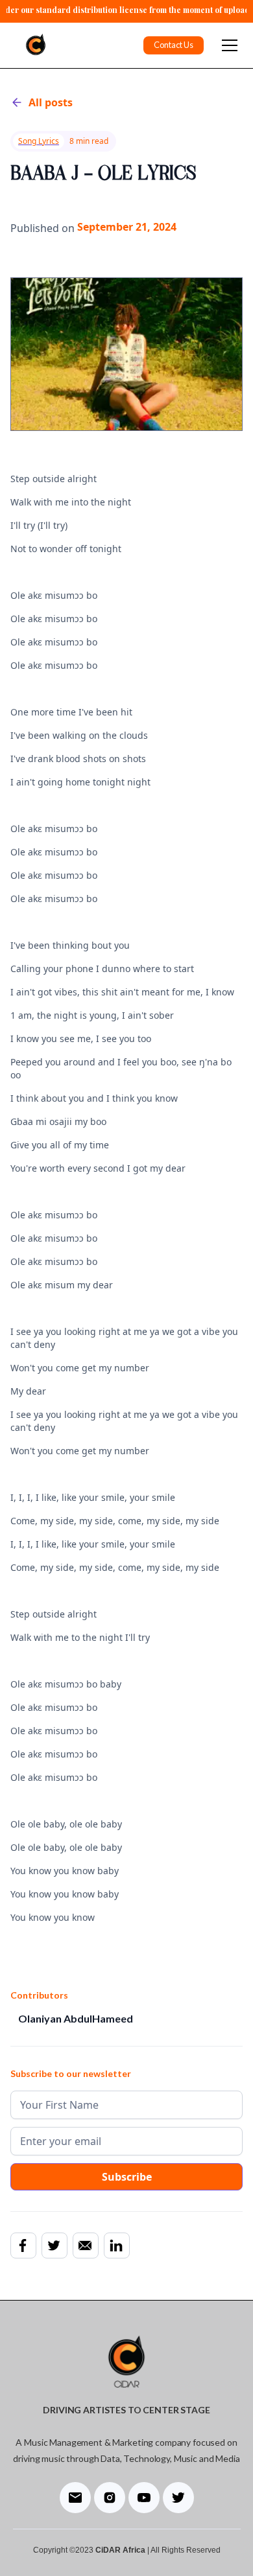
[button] (227, 45)
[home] (32, 45)
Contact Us (174, 45)
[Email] (85, 2245)
